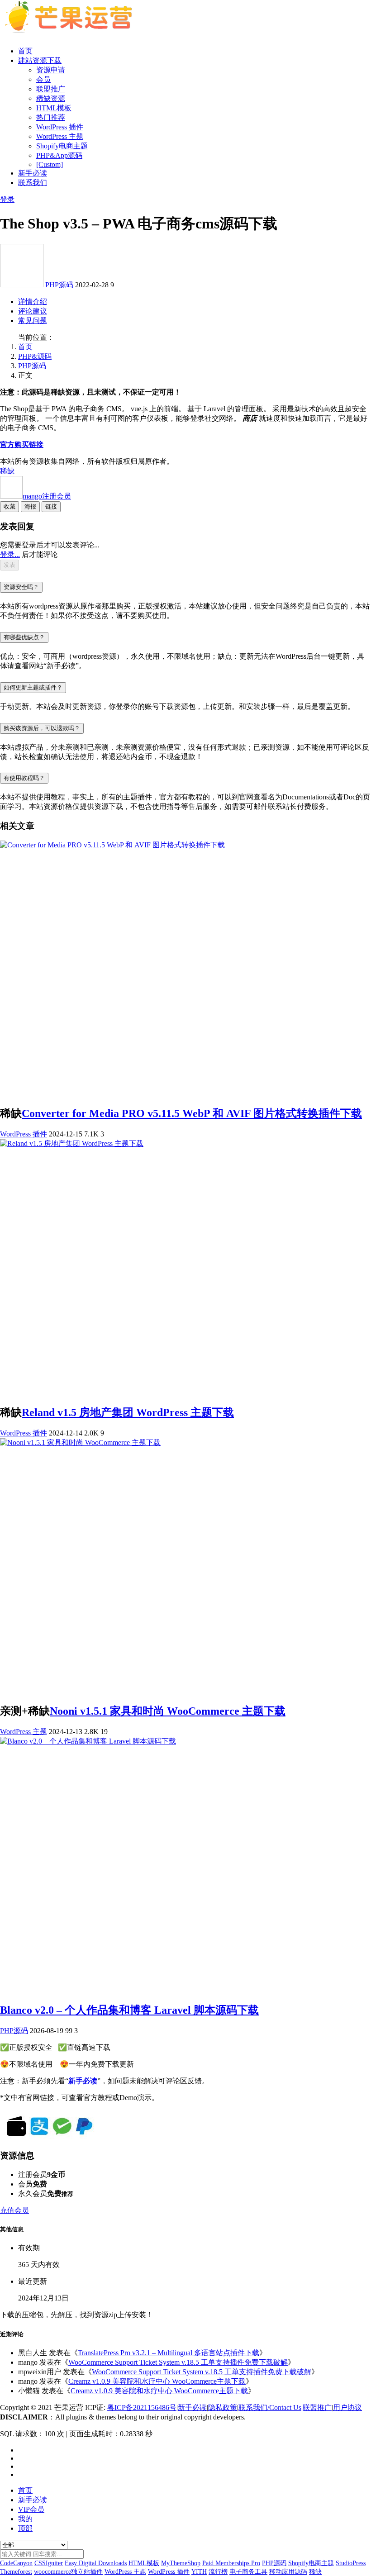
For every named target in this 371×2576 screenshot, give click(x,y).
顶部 (25, 2528)
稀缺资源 (51, 98)
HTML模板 (54, 108)
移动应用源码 (288, 2572)
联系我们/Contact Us (270, 2407)
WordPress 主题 (60, 136)
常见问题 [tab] (33, 321)
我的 (25, 2519)
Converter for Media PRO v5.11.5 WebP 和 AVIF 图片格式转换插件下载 (192, 1113)
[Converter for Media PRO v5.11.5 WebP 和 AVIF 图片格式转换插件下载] (112, 845)
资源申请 (51, 70)
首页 (25, 51)
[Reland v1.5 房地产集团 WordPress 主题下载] (72, 1143)
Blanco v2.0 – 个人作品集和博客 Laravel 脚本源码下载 (129, 2010)
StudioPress (351, 2563)
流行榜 (218, 2572)
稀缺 (7, 471)
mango (47, 496)
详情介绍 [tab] (33, 302)
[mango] (23, 285)
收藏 (10, 506)
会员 (43, 79)
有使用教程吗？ (24, 778)
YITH (199, 2572)
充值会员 (14, 2210)
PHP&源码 (35, 356)
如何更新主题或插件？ (33, 687)
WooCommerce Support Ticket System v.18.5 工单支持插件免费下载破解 (178, 2362)
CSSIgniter (49, 2563)
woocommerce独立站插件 (68, 2572)
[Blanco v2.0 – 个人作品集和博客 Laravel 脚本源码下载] (88, 1741)
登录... (10, 554)
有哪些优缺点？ (24, 637)
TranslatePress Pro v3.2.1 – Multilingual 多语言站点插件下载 (169, 2353)
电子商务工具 (248, 2572)
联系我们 (33, 183)
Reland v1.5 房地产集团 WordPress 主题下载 (128, 1412)
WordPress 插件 (60, 127)
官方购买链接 (22, 444)
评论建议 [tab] (33, 311)
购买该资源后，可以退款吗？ (42, 728)
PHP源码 (59, 285)
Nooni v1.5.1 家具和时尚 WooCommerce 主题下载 (168, 1711)
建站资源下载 (40, 60)
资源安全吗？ (21, 587)
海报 (30, 506)
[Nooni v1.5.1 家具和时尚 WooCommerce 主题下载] (80, 1442)
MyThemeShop (181, 2563)
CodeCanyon (16, 2563)
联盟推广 (51, 89)
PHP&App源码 (59, 155)
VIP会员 (31, 2509)
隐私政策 (223, 2407)
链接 (51, 506)
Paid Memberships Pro (231, 2563)
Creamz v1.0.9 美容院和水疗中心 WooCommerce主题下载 (157, 2381)
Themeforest (16, 2572)
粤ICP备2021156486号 (142, 2407)
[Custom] (50, 164)
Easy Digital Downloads (96, 2563)
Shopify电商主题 (62, 146)
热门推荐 (51, 117)
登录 (7, 199)
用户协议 (347, 2407)
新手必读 (33, 173)
